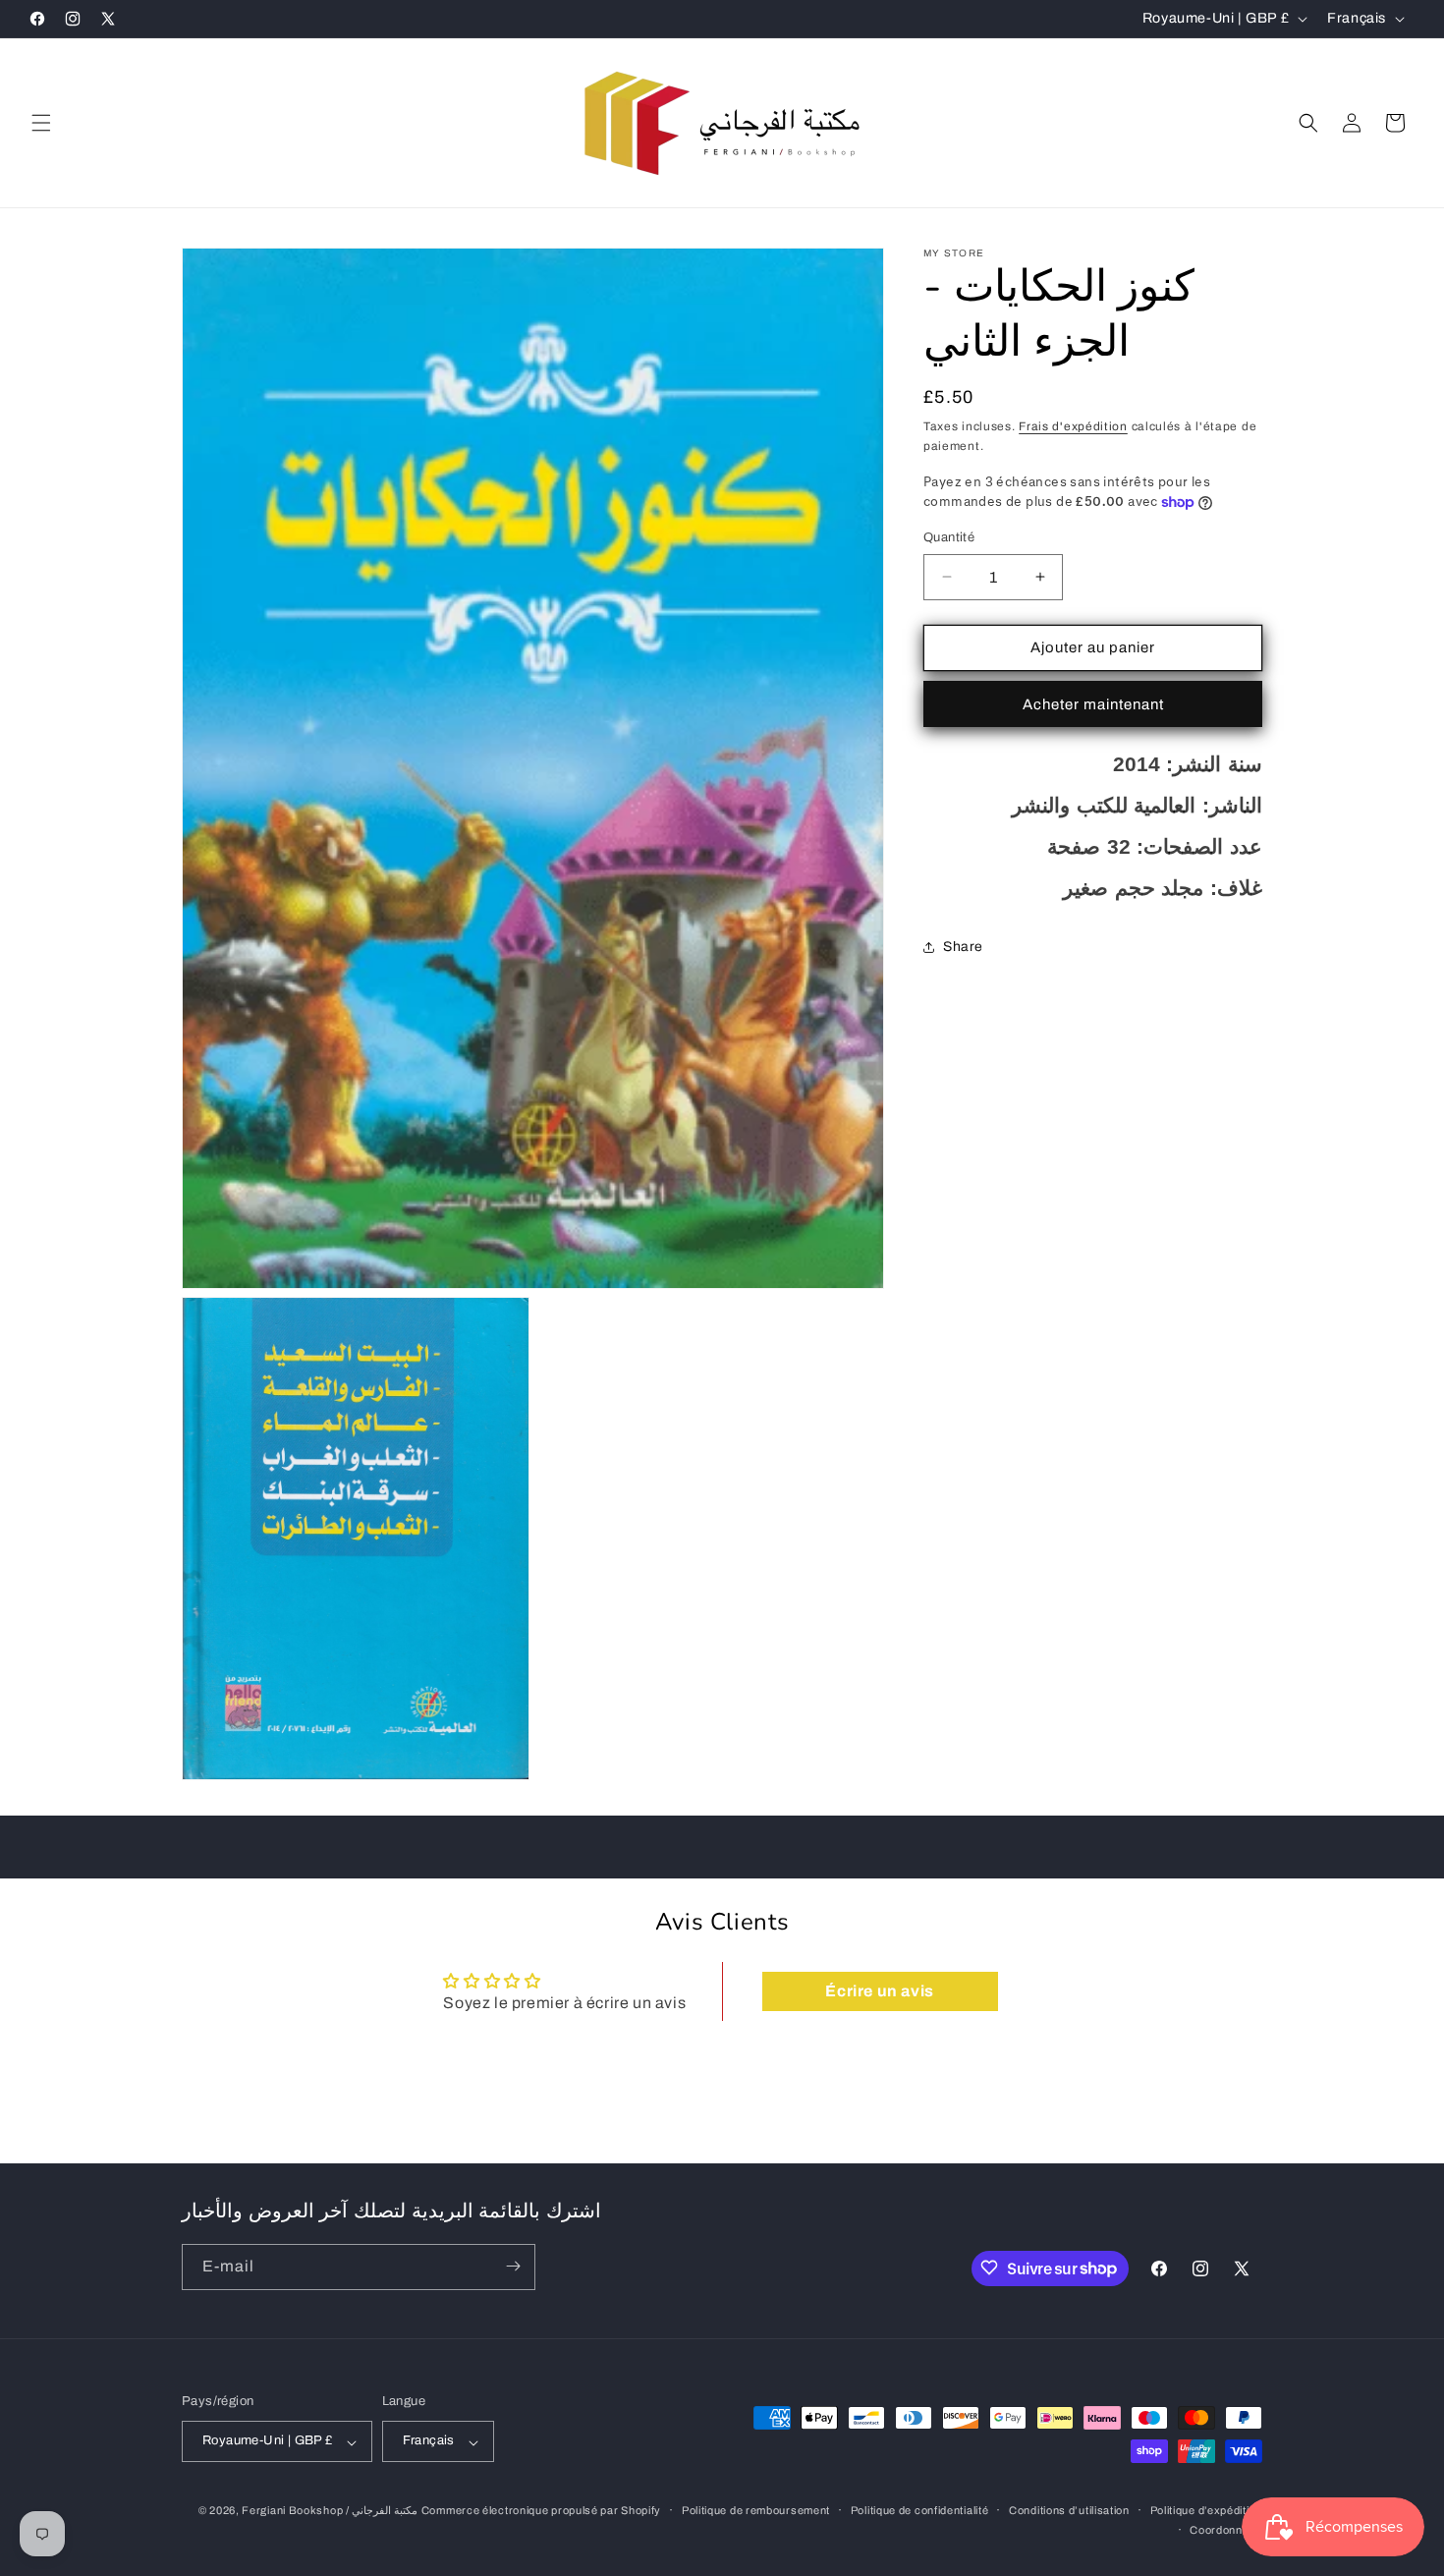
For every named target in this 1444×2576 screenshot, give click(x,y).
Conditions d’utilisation (1069, 2511)
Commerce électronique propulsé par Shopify (541, 2511)
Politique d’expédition (1206, 2511)
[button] (41, 123)
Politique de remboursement (756, 2511)
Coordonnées (1226, 2531)
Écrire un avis (879, 1992)
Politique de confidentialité (920, 2511)
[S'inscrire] (513, 2266)
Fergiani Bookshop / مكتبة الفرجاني (330, 2511)
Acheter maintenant (1093, 704)
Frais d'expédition (1073, 426)
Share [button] (963, 947)
